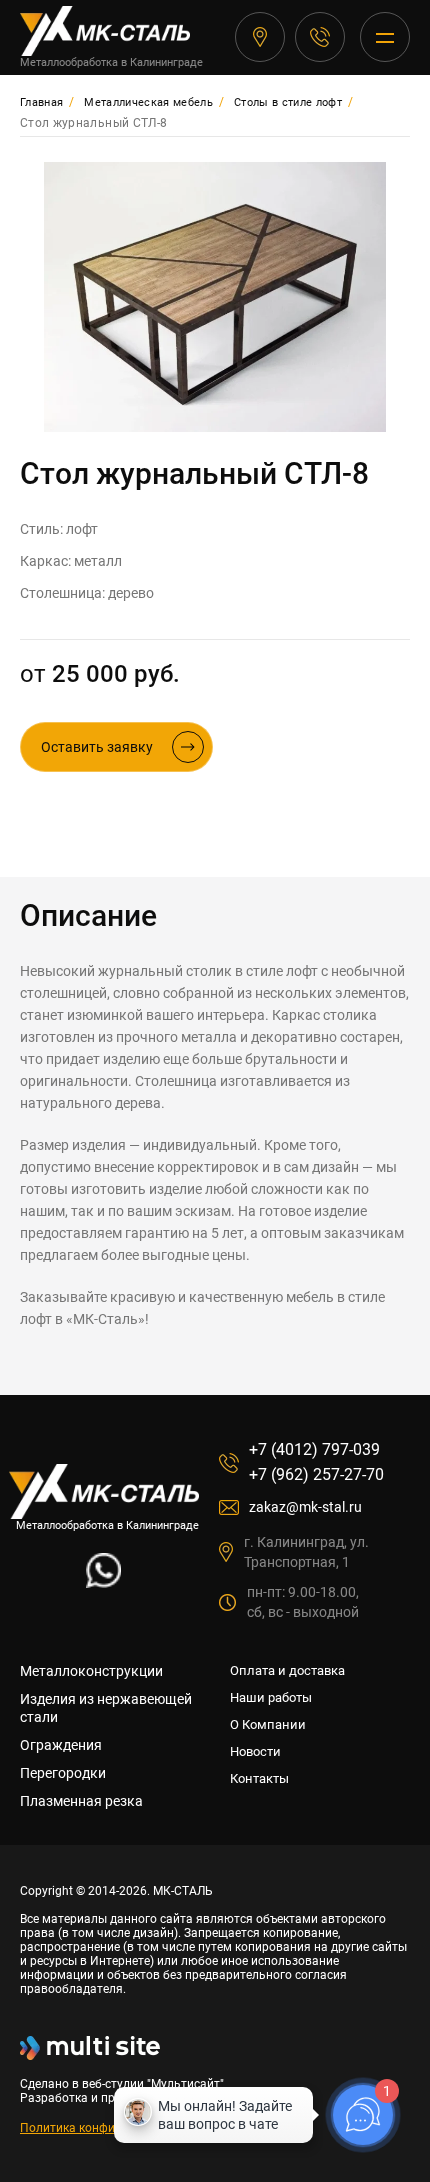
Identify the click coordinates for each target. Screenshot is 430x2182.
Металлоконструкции (91, 1671)
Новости (255, 1751)
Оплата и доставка (287, 1670)
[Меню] (385, 37)
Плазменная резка (81, 1801)
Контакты (259, 1778)
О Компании (268, 1724)
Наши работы (271, 1697)
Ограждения (61, 1745)
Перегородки (63, 1773)
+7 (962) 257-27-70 (316, 1474)
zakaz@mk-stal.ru (305, 1507)
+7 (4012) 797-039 (320, 37)
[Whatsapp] (103, 1582)
